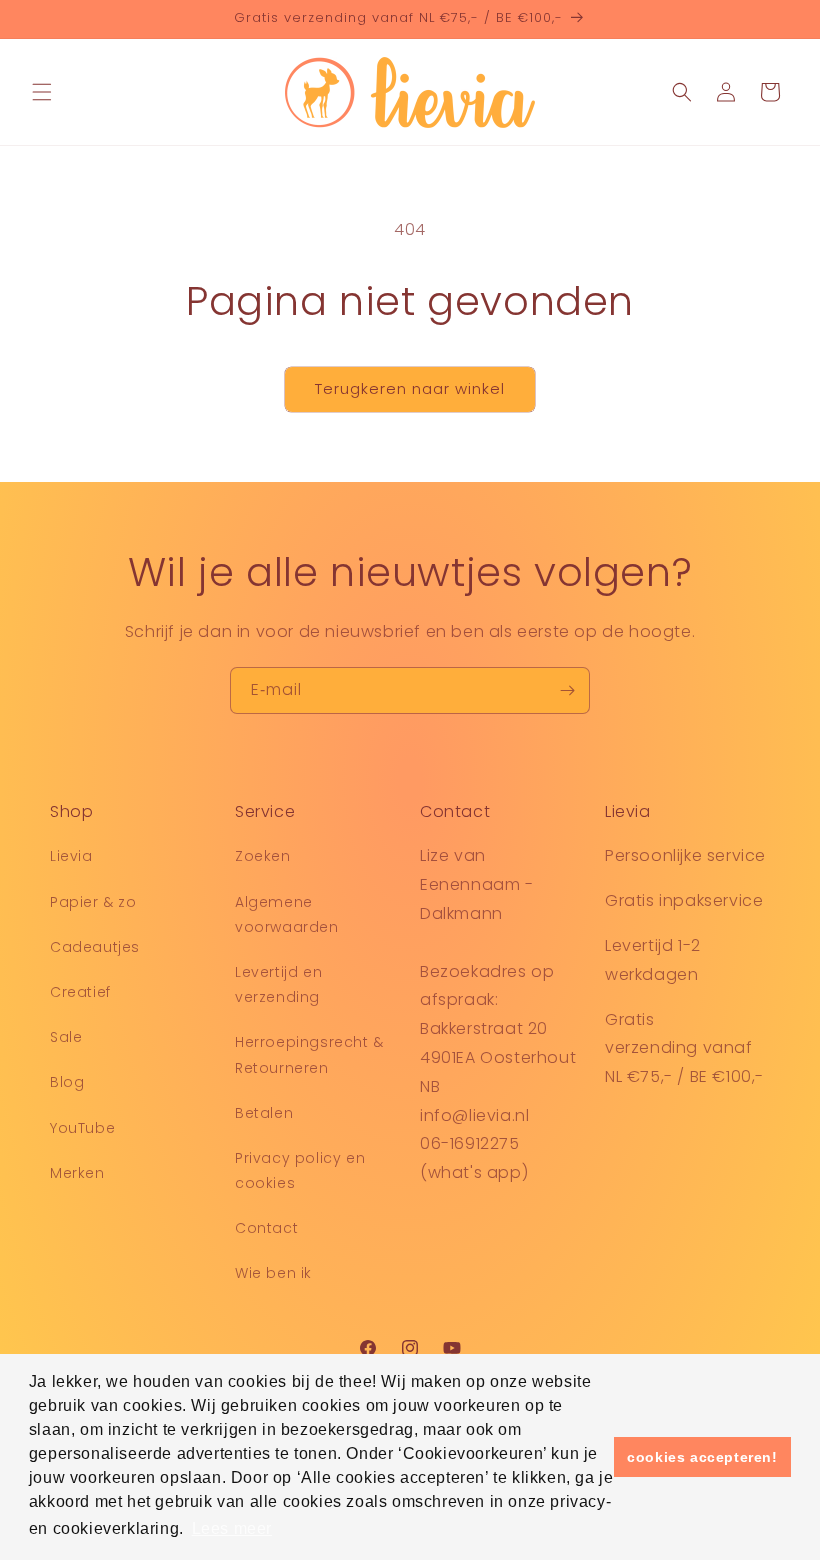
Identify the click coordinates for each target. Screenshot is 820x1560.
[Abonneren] (567, 690)
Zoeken (263, 856)
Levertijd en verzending (278, 984)
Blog (67, 1082)
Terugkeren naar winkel (410, 388)
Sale (66, 1037)
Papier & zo (93, 902)
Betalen (264, 1113)
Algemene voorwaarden (287, 914)
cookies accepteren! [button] (702, 1457)
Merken (77, 1173)
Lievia (71, 856)
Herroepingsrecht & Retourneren (309, 1054)
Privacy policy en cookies (300, 1170)
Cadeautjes (95, 947)
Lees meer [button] (232, 1528)
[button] (42, 92)
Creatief (80, 992)
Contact (266, 1228)
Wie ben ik (273, 1273)
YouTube (82, 1128)
